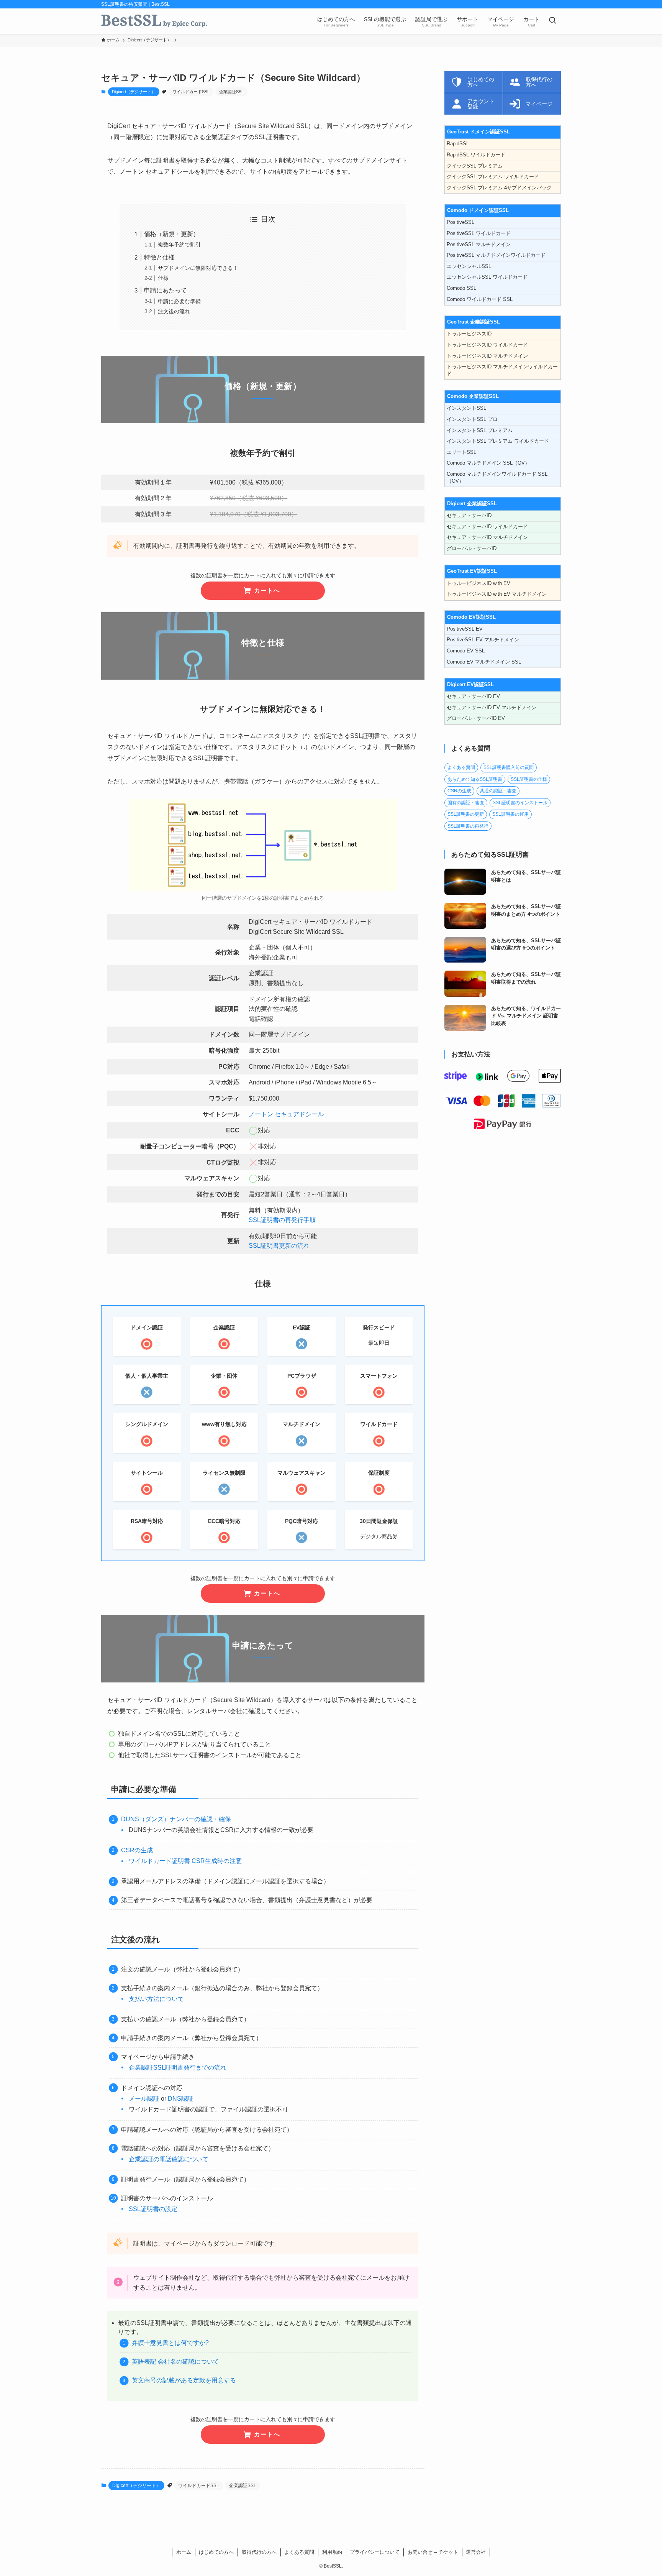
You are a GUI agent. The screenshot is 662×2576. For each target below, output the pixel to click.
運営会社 (476, 2552)
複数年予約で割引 (179, 245)
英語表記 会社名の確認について (175, 2362)
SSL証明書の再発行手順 (282, 1220)
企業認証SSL (231, 92)
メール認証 (144, 2099)
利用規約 (332, 2552)
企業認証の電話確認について (169, 2159)
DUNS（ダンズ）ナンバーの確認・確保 (176, 1819)
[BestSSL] (154, 21)
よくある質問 (299, 2552)
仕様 (163, 278)
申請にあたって (165, 290)
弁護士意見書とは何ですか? (170, 2343)
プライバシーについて (375, 2552)
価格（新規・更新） (172, 234)
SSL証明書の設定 (153, 2209)
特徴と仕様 (159, 257)
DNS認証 (181, 2099)
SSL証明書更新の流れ (279, 1246)
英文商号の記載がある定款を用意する (184, 2380)
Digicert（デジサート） (134, 92)
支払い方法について (156, 1999)
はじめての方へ (216, 2552)
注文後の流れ (174, 311)
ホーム (184, 2552)
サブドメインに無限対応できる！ (198, 268)
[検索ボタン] (552, 21)
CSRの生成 (137, 1850)
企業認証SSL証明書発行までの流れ (178, 2068)
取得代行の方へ (259, 2552)
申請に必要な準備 (179, 301)
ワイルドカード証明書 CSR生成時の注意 (185, 1861)
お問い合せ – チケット (433, 2552)
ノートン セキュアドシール (286, 1114)
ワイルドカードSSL (191, 92)
